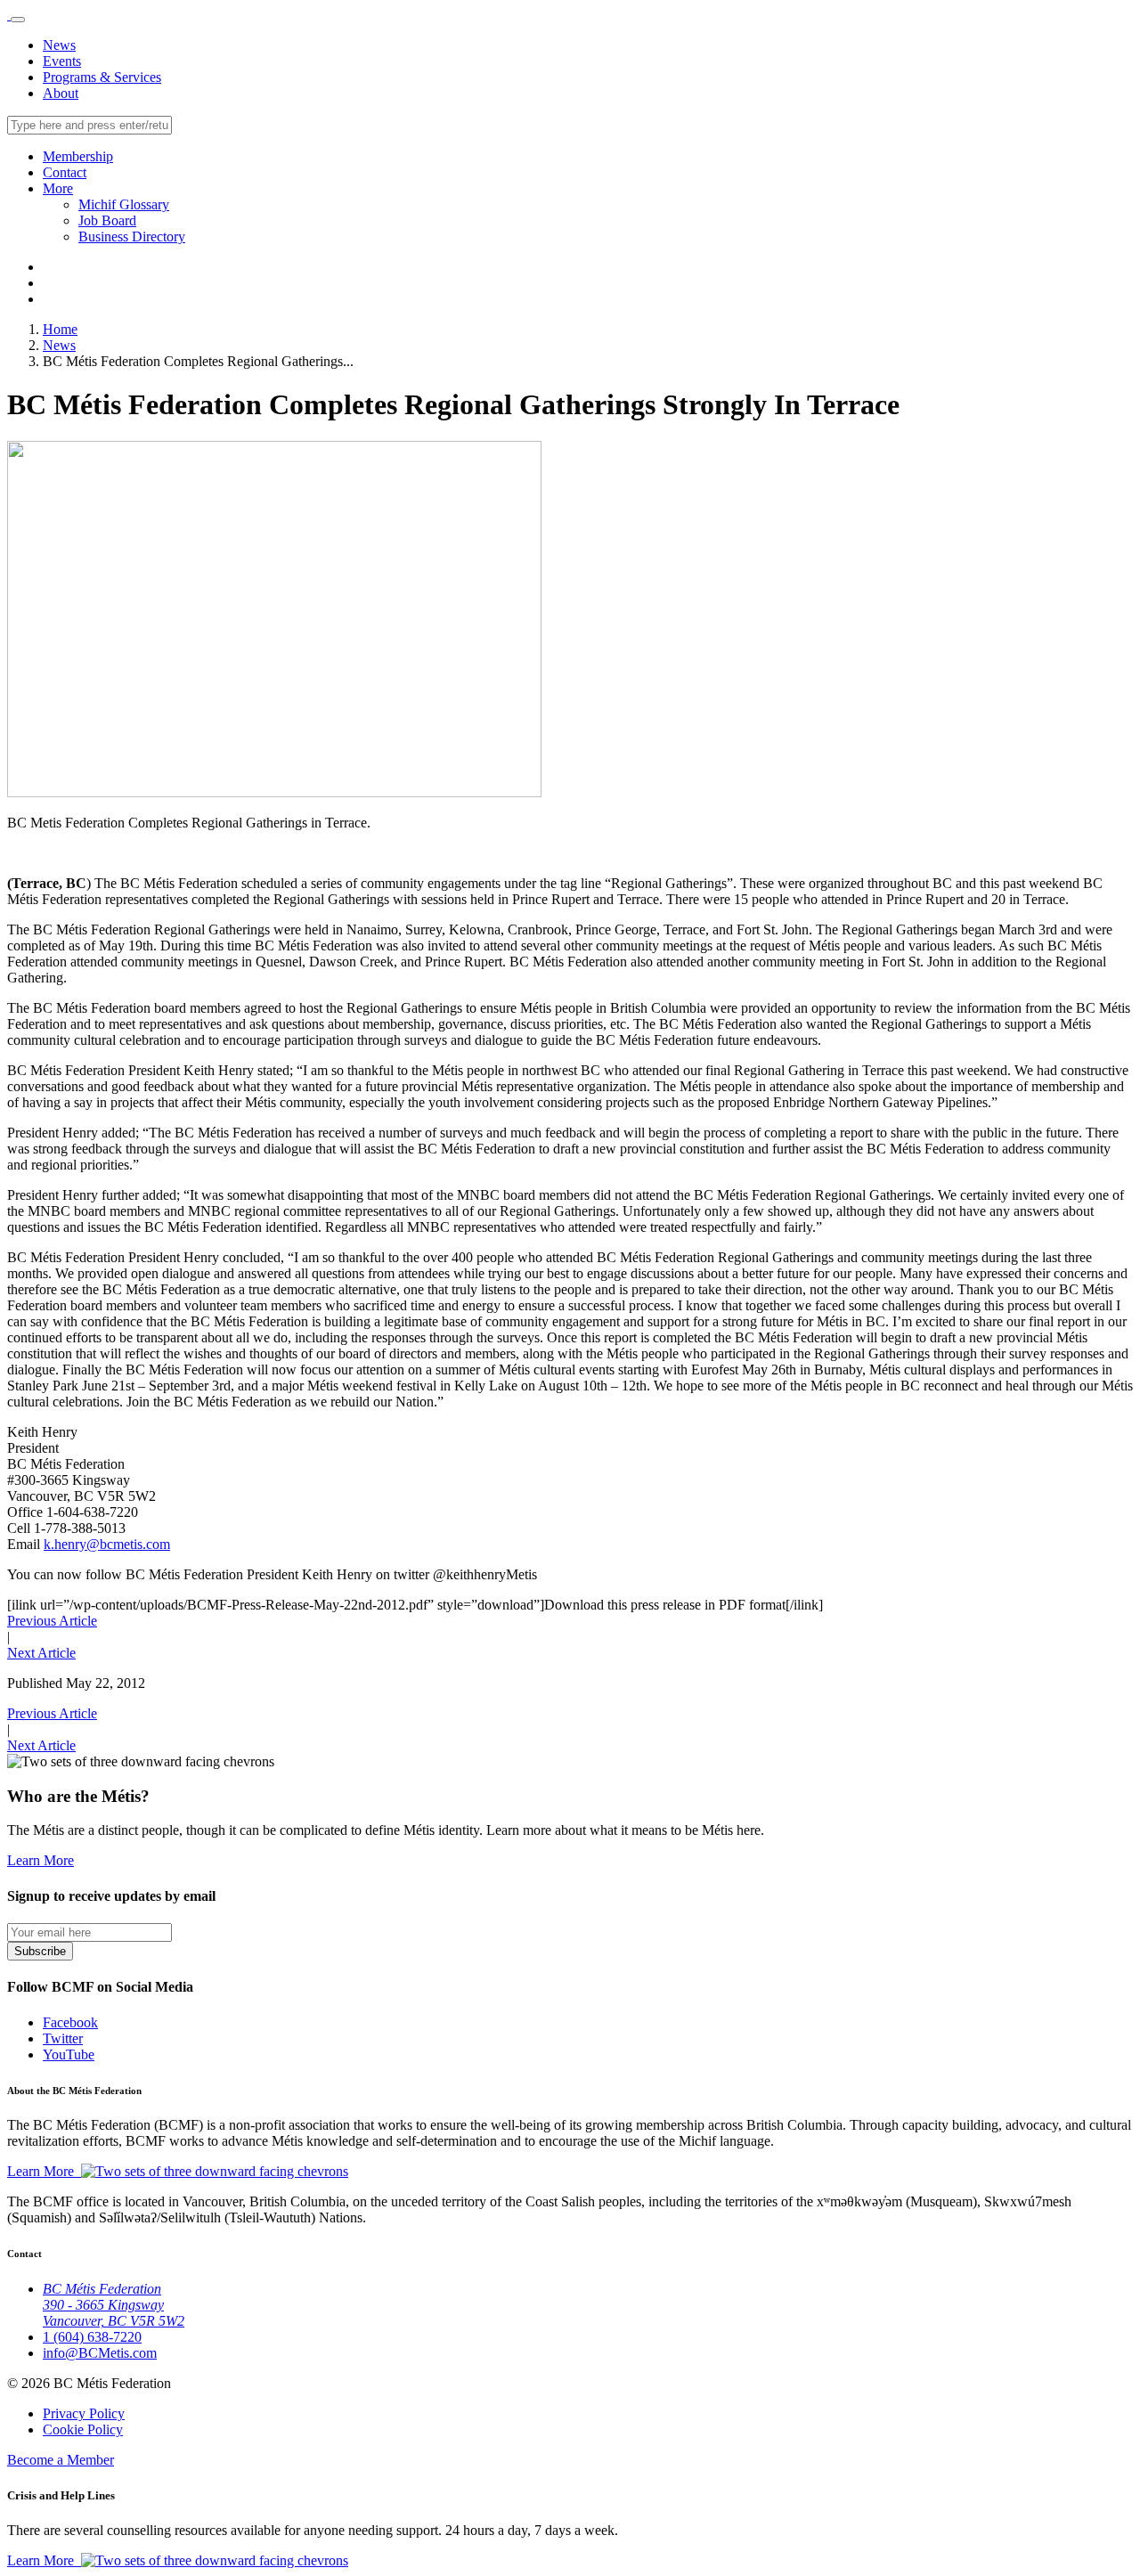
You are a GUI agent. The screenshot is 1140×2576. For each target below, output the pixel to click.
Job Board (107, 220)
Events (62, 61)
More (58, 188)
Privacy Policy (84, 2413)
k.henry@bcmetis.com (107, 1544)
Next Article (41, 1653)
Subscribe (40, 1951)
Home (60, 329)
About (61, 93)
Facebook (70, 2022)
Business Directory (132, 236)
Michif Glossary (124, 204)
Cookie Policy (83, 2429)
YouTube (69, 2054)
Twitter (63, 2038)
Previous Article (52, 1621)
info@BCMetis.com (100, 2353)
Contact (65, 172)
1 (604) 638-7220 (92, 2337)
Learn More (41, 1860)
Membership (78, 156)
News (59, 45)
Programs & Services (102, 77)
